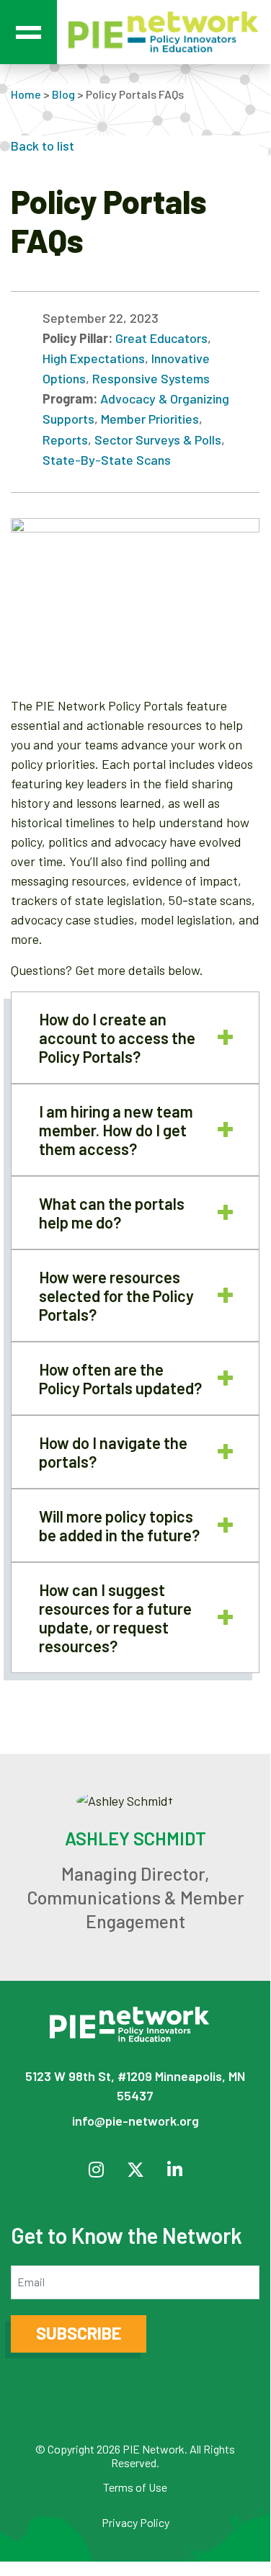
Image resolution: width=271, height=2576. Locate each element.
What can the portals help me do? (112, 1213)
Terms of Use (135, 2487)
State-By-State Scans (107, 460)
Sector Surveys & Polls (158, 440)
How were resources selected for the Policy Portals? (116, 1296)
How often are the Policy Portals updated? (120, 1378)
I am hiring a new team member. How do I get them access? (116, 1130)
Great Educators (161, 338)
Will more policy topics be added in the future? (119, 1525)
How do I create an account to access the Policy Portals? (117, 1038)
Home (26, 94)
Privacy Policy (135, 2522)
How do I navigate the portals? (113, 1452)
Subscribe (79, 2333)
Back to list (43, 146)
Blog (63, 94)
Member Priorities (150, 419)
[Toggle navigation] (28, 32)
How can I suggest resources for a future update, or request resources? (115, 1618)
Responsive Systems (151, 378)
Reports (65, 440)
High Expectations (94, 358)
